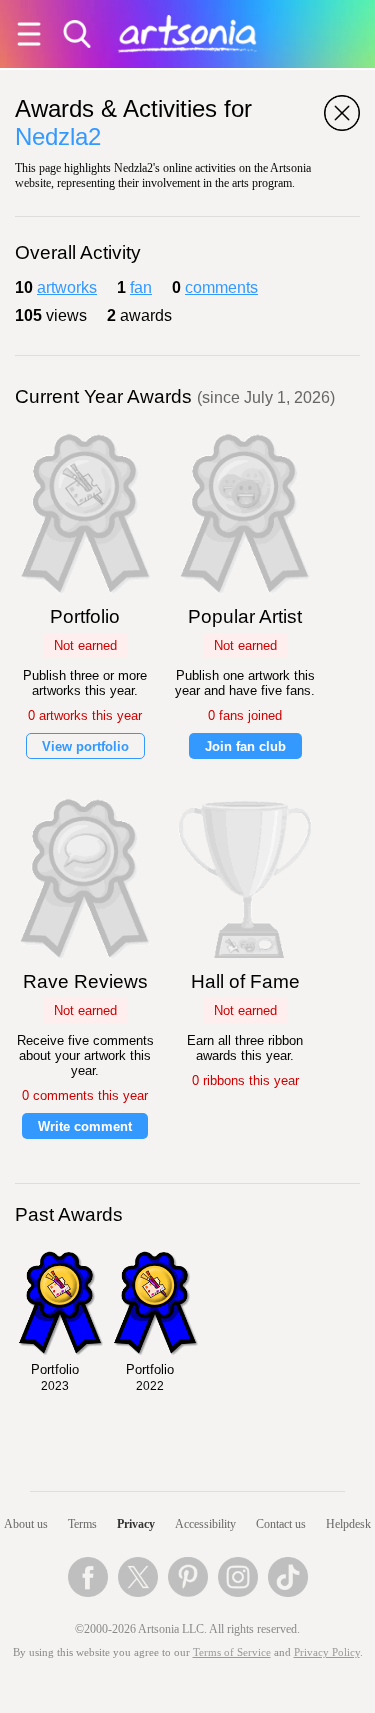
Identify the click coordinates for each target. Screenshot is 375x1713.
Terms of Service (232, 1652)
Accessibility (205, 1524)
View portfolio (85, 746)
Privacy (136, 1524)
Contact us (281, 1524)
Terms (82, 1524)
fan (141, 287)
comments (221, 287)
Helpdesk (348, 1524)
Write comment (85, 1126)
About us (26, 1524)
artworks (67, 287)
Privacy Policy (327, 1652)
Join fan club (245, 746)
